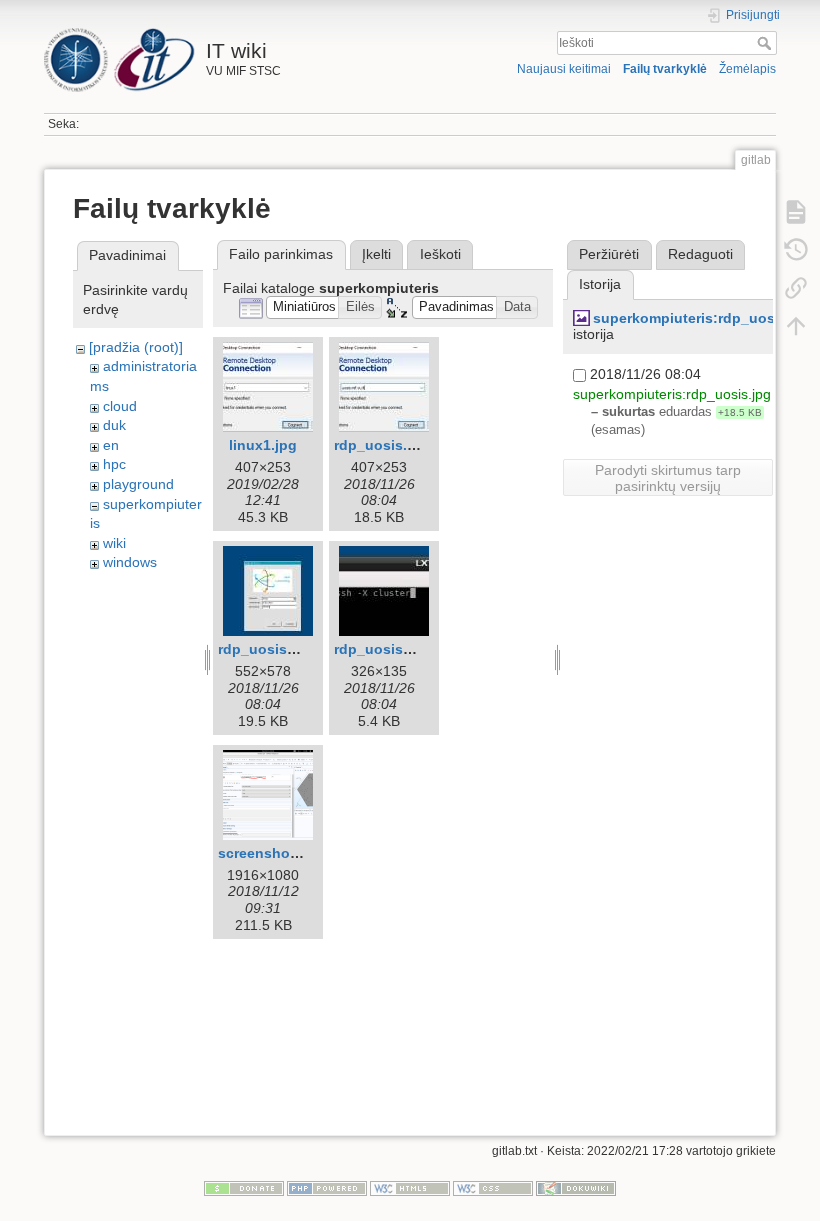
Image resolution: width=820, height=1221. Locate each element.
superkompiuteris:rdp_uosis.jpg (703, 318)
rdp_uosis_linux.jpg (402, 649)
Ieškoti (766, 43)
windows (130, 562)
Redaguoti (700, 254)
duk (114, 425)
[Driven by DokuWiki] (576, 1188)
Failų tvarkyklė (665, 69)
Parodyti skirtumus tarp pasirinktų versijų (668, 478)
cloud (120, 406)
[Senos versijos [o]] (796, 250)
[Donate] (244, 1188)
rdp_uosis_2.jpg (273, 649)
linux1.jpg (263, 445)
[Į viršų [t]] (796, 326)
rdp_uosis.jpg (381, 445)
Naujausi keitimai (564, 69)
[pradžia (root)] (136, 347)
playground (138, 484)
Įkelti (376, 254)
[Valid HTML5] (410, 1188)
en (111, 445)
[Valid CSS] (493, 1188)
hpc (114, 464)
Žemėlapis (747, 69)
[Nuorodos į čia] (796, 288)
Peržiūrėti (609, 254)
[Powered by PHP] (327, 1188)
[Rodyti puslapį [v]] (796, 212)
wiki (114, 543)
